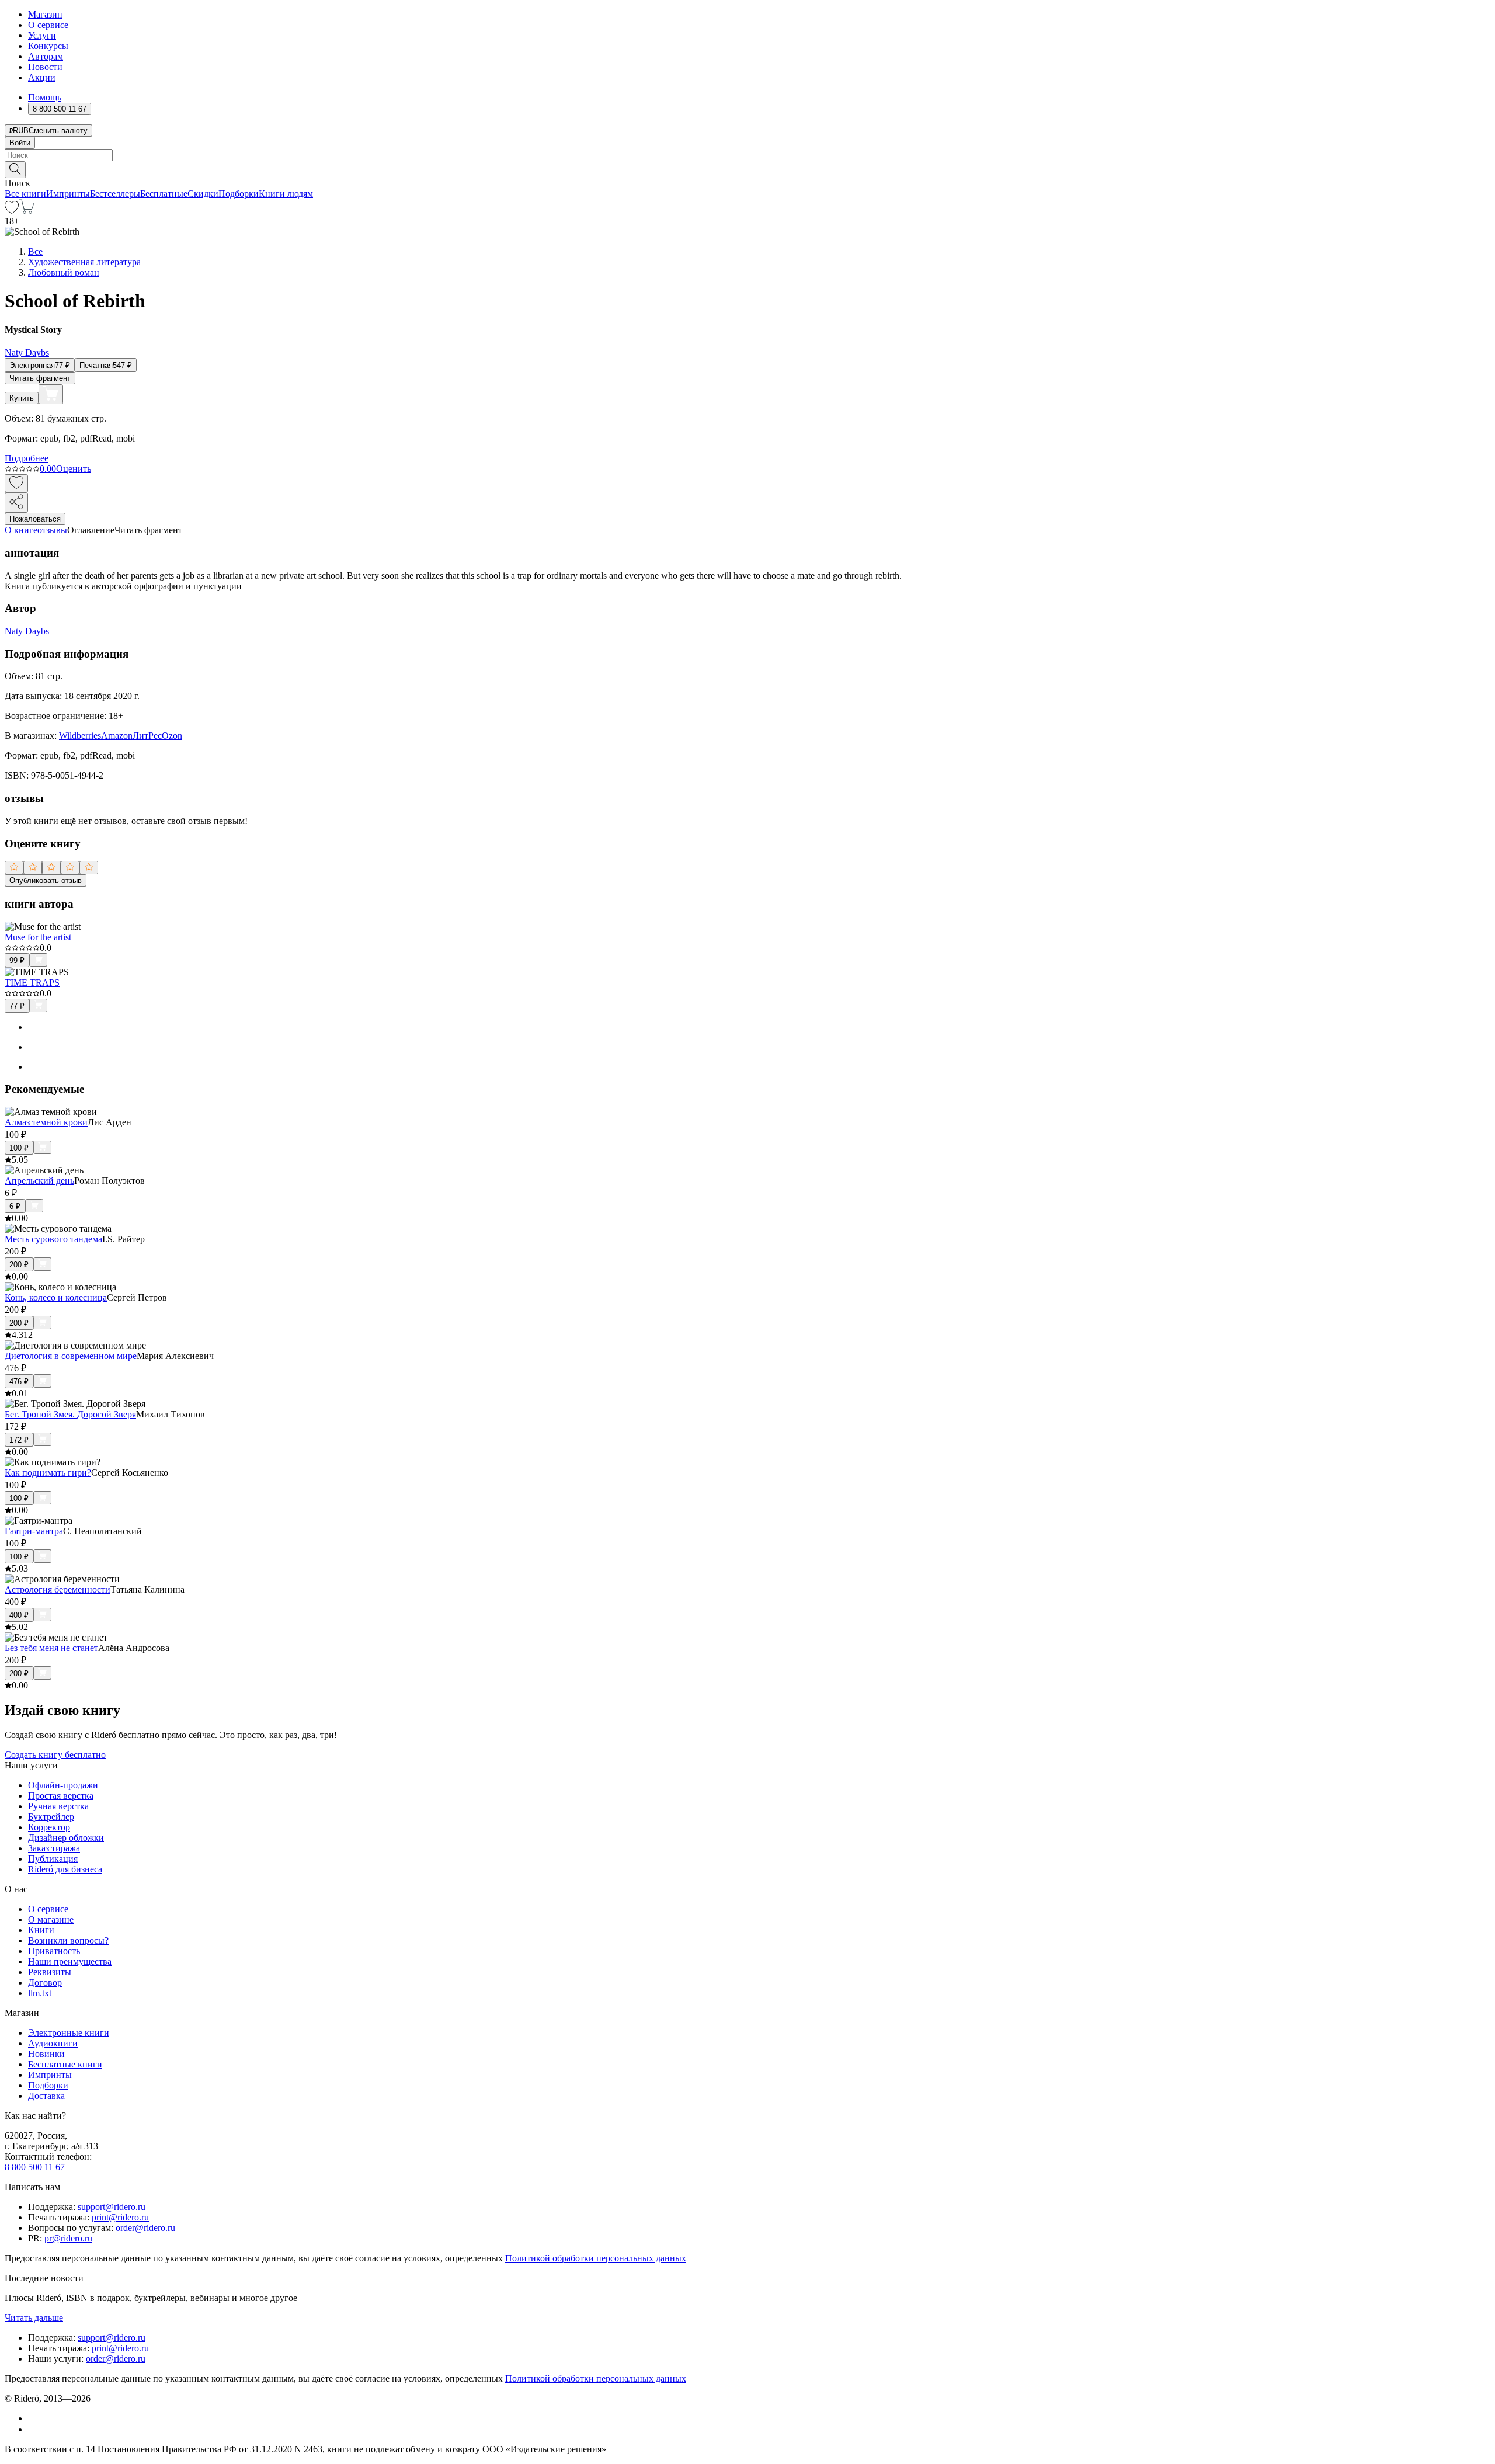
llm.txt (40, 1993)
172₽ (19, 1440)
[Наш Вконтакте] (34, 2418)
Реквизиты (50, 1972)
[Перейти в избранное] (12, 211)
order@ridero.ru (145, 2228)
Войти (20, 143)
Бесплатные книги (65, 2064)
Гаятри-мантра (34, 1531)
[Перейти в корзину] (27, 211)
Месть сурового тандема (53, 1239)
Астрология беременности (58, 1589)
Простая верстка (61, 1796)
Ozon (172, 736)
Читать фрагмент (40, 378)
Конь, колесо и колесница (56, 1297)
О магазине (51, 1919)
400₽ (19, 1615)
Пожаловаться (35, 519)
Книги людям (286, 194)
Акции (42, 77)
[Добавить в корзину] (51, 394)
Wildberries (80, 736)
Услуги (42, 35)
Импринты (68, 194)
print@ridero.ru (120, 2217)
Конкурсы (48, 46)
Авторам (46, 56)
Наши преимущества (70, 1961)
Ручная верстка (58, 1806)
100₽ (19, 1148)
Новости (45, 67)
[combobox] (747, 155)
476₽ (19, 1382)
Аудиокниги (53, 2043)
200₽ (19, 1265)
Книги (41, 1930)
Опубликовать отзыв (46, 880)
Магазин (45, 14)
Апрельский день (39, 1181)
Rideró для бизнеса (65, 1869)
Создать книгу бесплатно (55, 1755)
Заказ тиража (54, 1848)
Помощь (45, 97)
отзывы (52, 530)
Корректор (49, 1827)
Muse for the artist (38, 937)
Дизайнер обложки (66, 1838)
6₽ (15, 1206)
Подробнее (27, 458)
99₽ (17, 960)
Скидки (203, 194)
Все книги (25, 194)
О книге (21, 530)
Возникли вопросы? (68, 1940)
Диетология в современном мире (71, 1356)
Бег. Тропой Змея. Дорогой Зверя (70, 1414)
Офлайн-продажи (63, 1785)
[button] (747, 169)
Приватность (54, 1951)
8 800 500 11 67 (35, 2167)
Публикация (53, 1859)
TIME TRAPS (32, 983)
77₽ (17, 1006)
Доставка (46, 2096)
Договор (45, 1982)
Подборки (239, 194)
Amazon (117, 736)
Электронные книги (69, 2033)
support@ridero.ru (112, 2207)
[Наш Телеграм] (33, 2429)
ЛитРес (147, 736)
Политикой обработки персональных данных (596, 2258)
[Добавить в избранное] (16, 483)
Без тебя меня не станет (51, 1648)
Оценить (74, 469)
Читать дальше (34, 2318)
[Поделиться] (16, 503)
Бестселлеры (115, 194)
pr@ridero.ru (68, 2238)
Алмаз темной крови (46, 1122)
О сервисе (48, 25)
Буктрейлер (51, 1817)
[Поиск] (15, 170)
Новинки (46, 2054)
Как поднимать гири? (48, 1473)
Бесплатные (164, 194)
